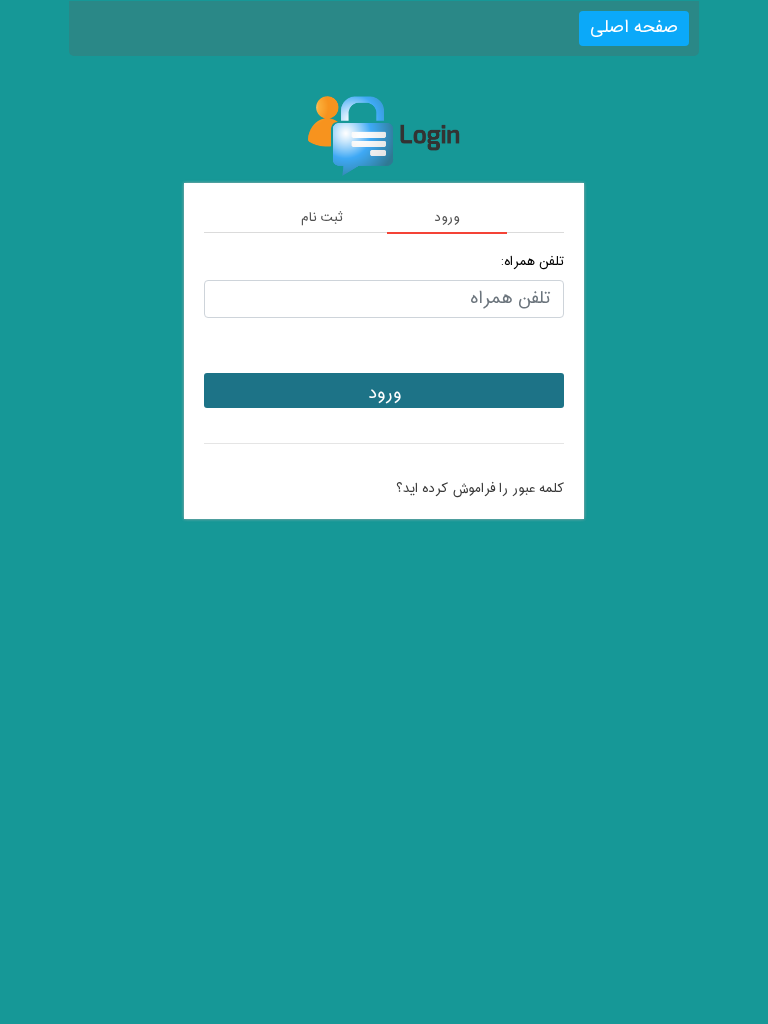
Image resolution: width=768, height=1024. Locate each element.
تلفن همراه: (532, 262)
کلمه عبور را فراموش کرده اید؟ (480, 489)
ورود (446, 218)
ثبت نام (322, 218)
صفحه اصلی (634, 27)
